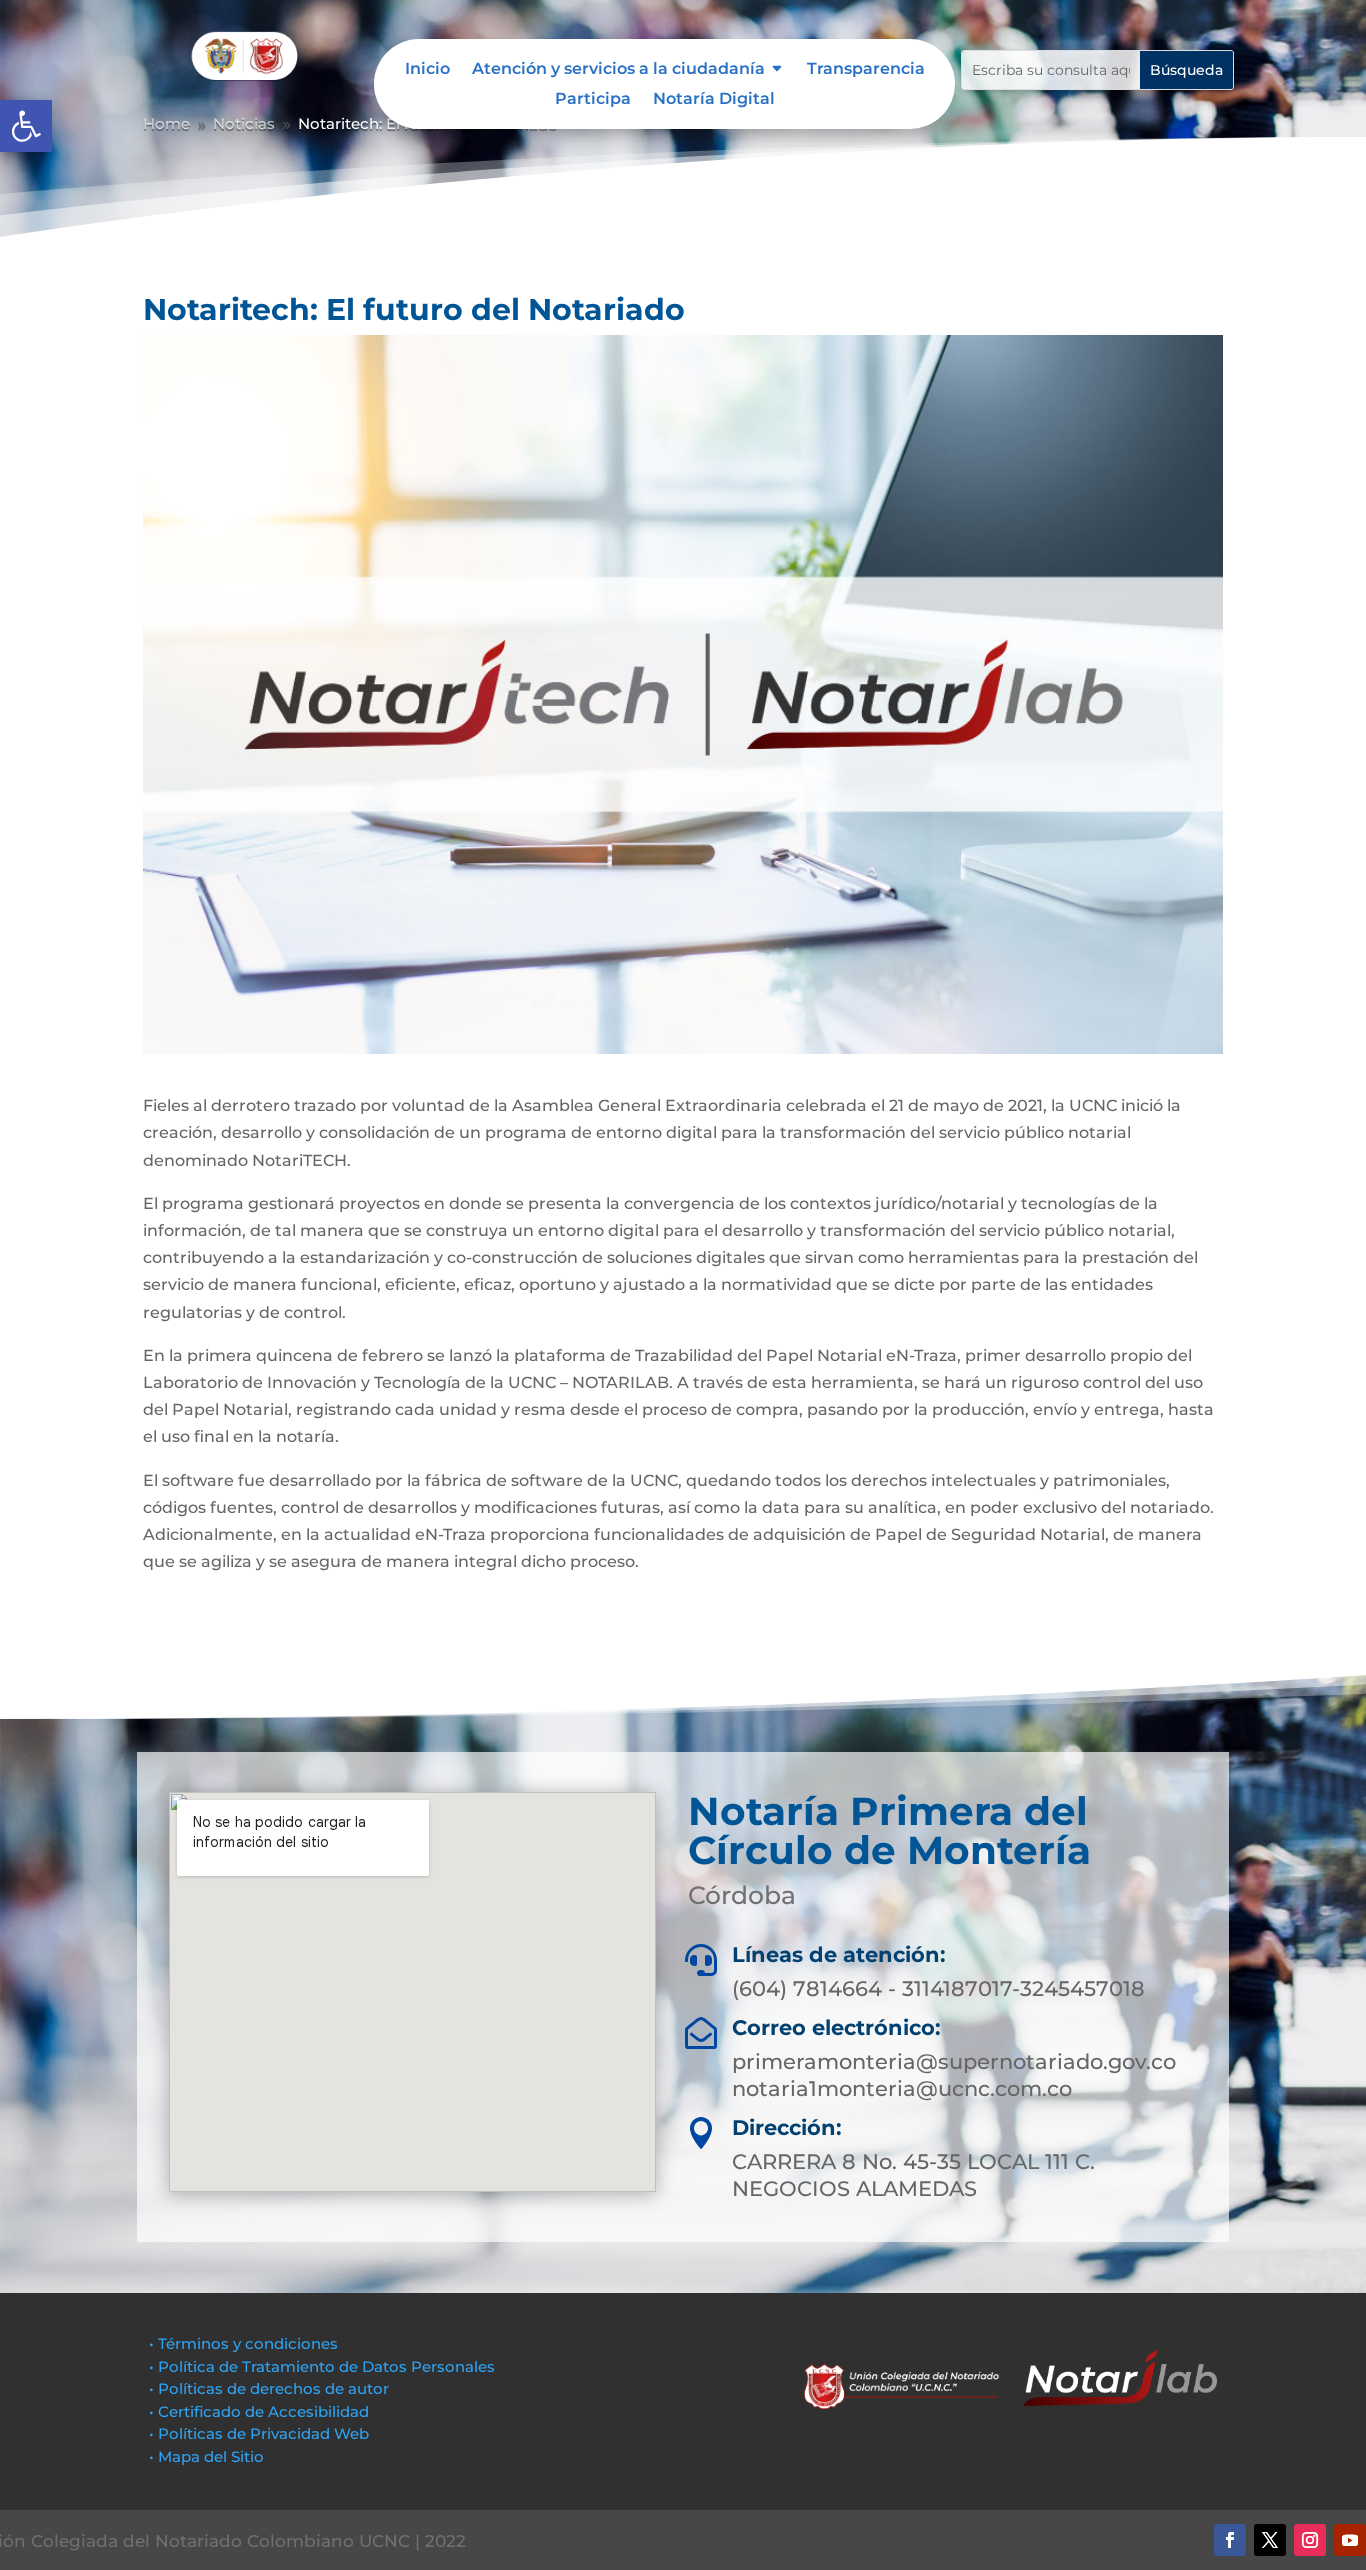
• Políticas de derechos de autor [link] (269, 2388)
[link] (26, 126)
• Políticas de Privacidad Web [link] (259, 2433)
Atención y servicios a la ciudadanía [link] (618, 70)
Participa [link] (593, 100)
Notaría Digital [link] (714, 100)
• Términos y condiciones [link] (243, 2343)
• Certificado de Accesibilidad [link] (259, 2411)
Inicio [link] (427, 70)
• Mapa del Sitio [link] (208, 2456)
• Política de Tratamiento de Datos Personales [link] (322, 2366)
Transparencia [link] (866, 70)
